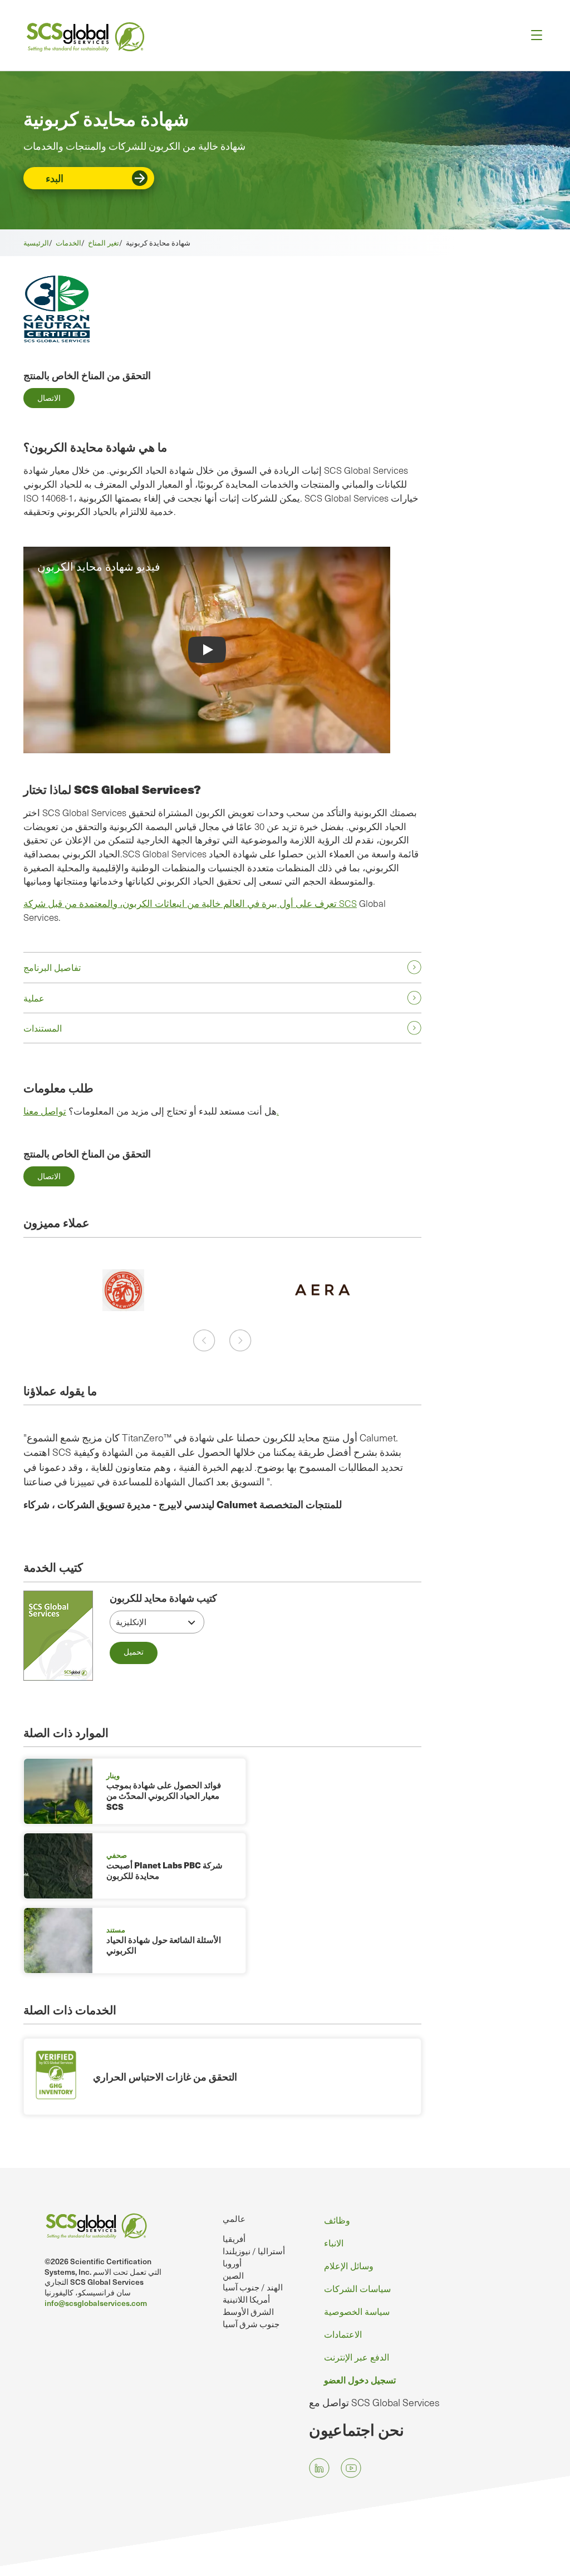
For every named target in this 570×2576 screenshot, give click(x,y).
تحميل (134, 1652)
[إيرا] (123, 1290)
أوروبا (232, 2263)
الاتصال (49, 398)
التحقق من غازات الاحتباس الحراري (165, 2076)
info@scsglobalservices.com (96, 2303)
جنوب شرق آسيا (251, 2324)
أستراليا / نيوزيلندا (254, 2251)
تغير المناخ (104, 243)
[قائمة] (533, 35)
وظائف (337, 2220)
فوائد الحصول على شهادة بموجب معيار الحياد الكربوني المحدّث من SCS (164, 1796)
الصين (233, 2275)
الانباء (334, 2243)
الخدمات (68, 243)
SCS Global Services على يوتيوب (351, 2468)
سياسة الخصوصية (357, 2311)
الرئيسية (36, 243)
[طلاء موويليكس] (322, 1290)
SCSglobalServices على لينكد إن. (319, 2468)
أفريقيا (234, 2239)
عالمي (234, 2218)
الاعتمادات (343, 2334)
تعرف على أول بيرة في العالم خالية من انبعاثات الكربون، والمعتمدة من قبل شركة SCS (190, 903)
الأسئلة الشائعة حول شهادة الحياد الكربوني (164, 1945)
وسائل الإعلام (349, 2266)
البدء (55, 178)
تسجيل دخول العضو (360, 2379)
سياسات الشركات (357, 2288)
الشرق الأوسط (248, 2312)
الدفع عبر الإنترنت (357, 2357)
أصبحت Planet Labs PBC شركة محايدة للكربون (164, 1871)
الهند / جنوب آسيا (253, 2287)
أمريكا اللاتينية (246, 2299)
